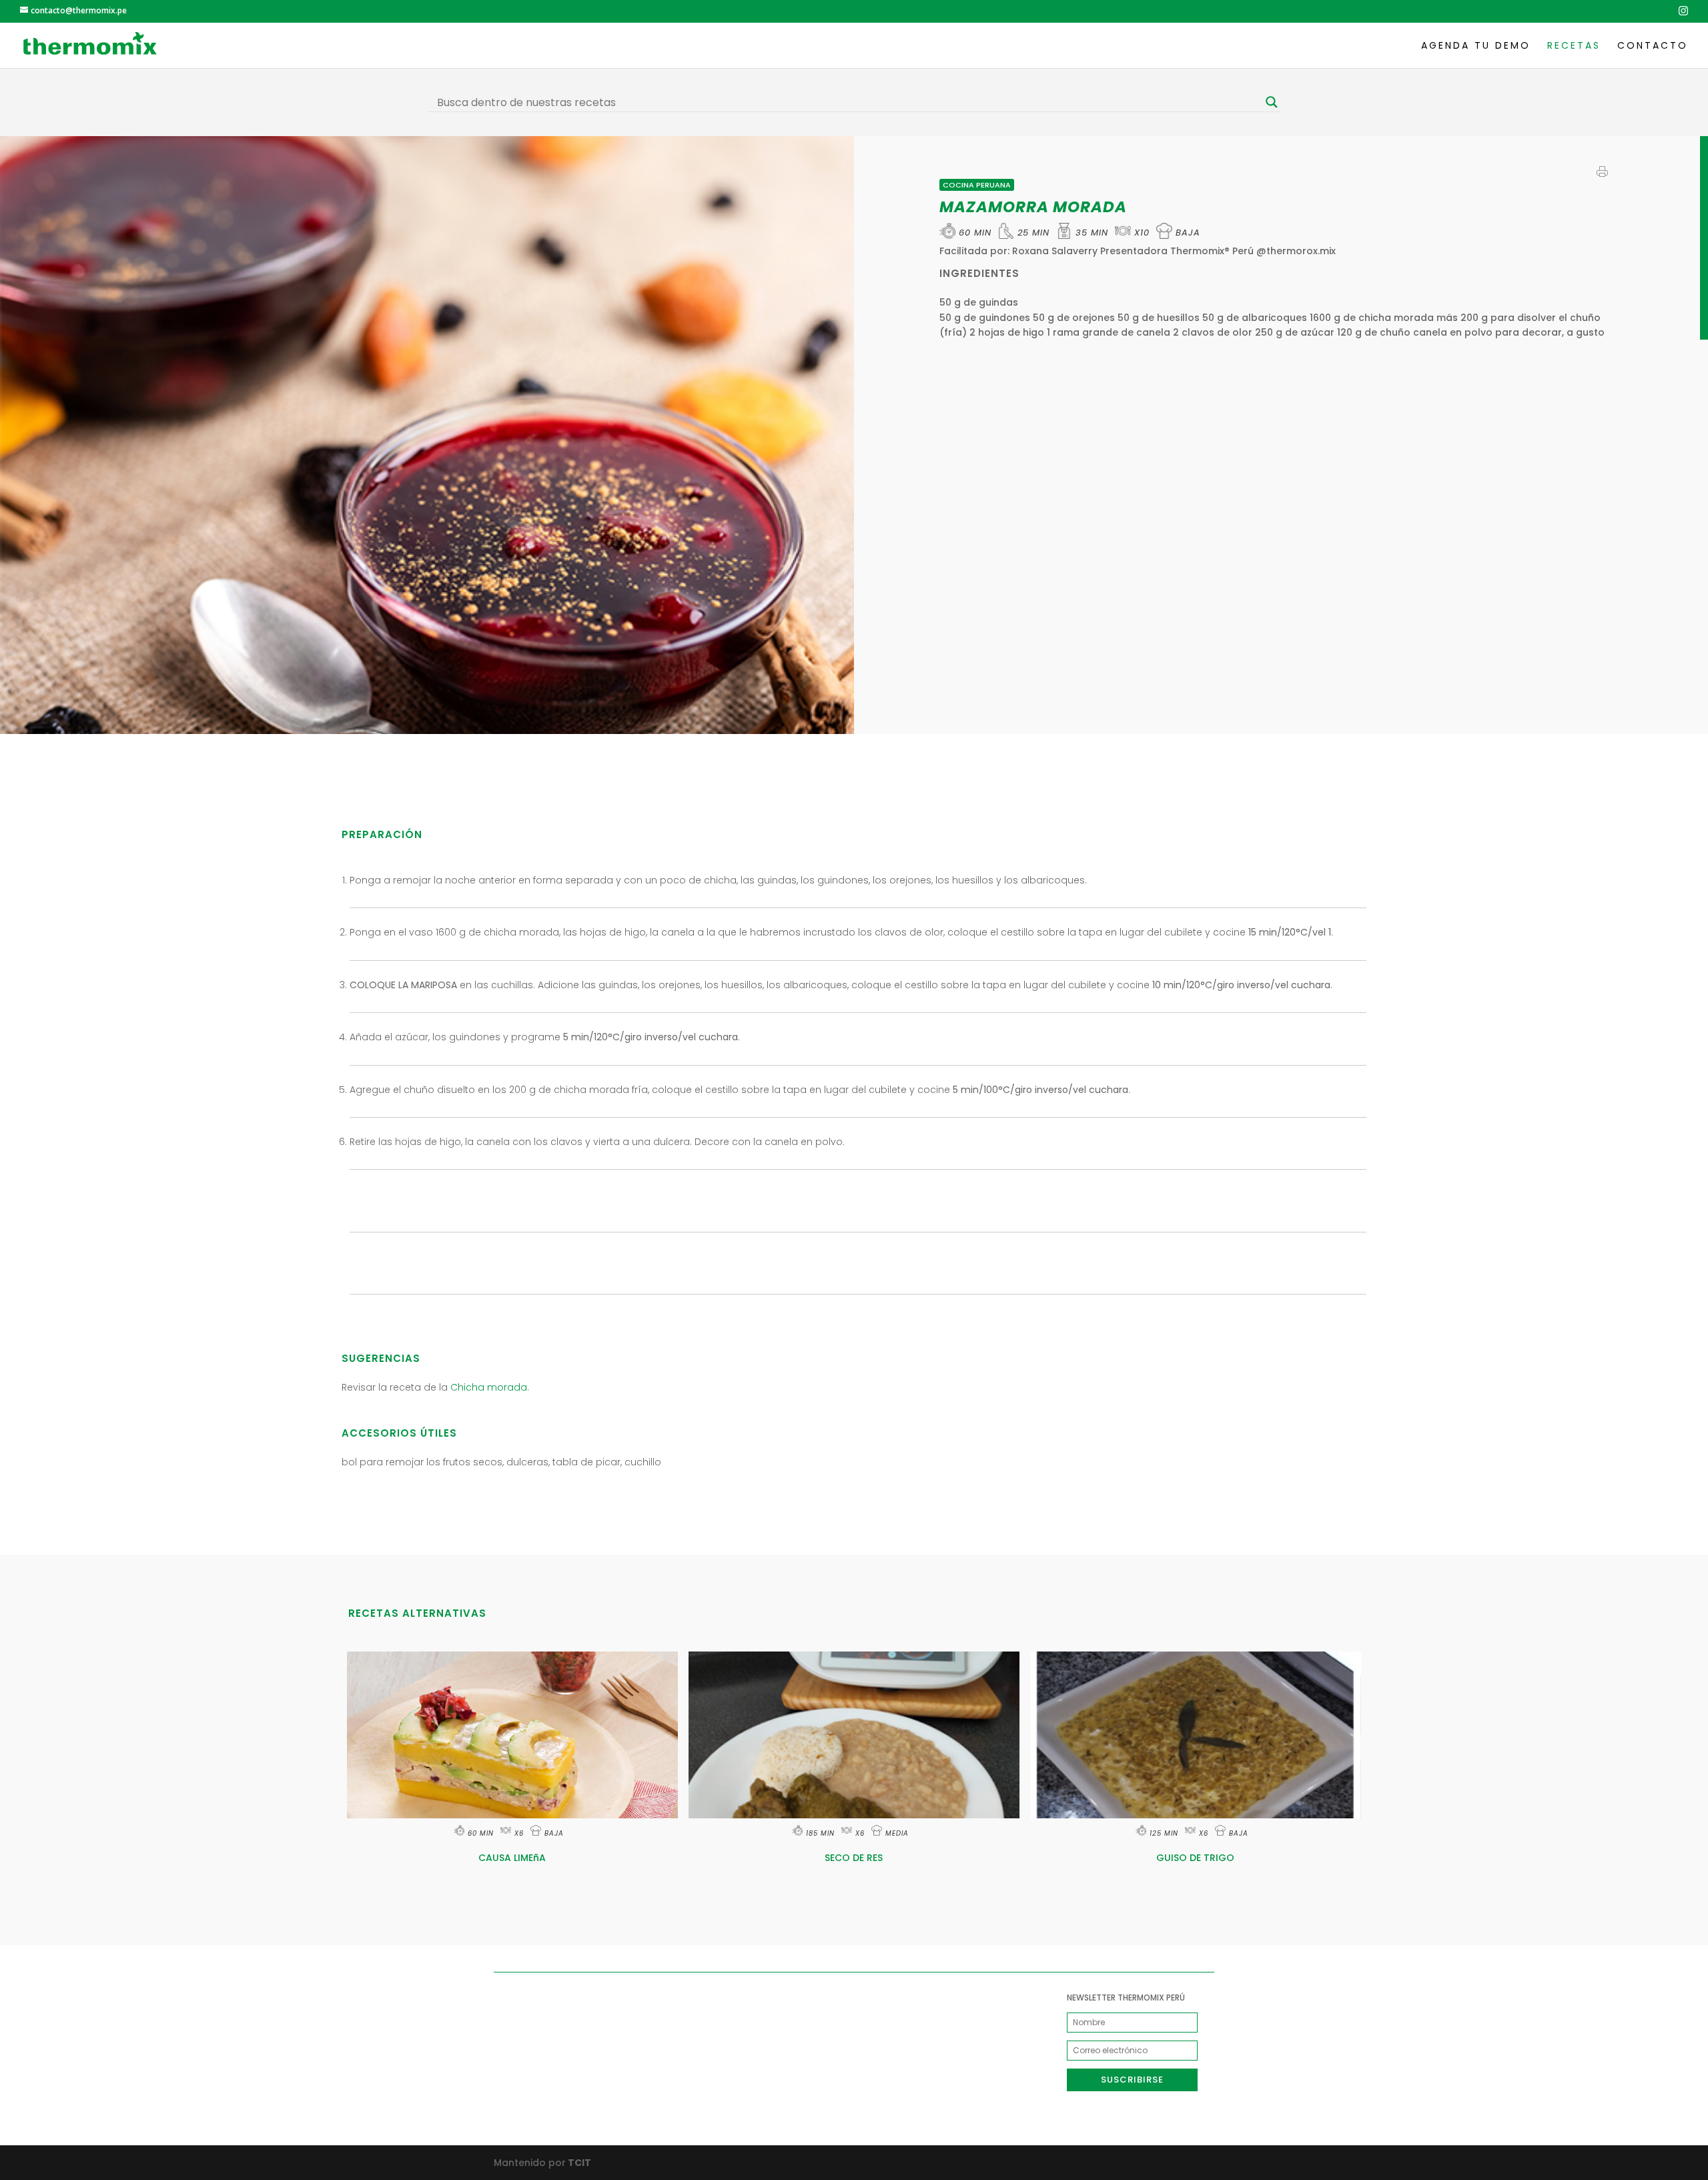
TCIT (578, 2163)
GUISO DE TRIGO (1195, 1858)
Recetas (1574, 46)
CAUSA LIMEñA (512, 1858)
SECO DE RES (854, 1858)
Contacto (1653, 46)
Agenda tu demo (1476, 46)
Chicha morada (489, 1387)
